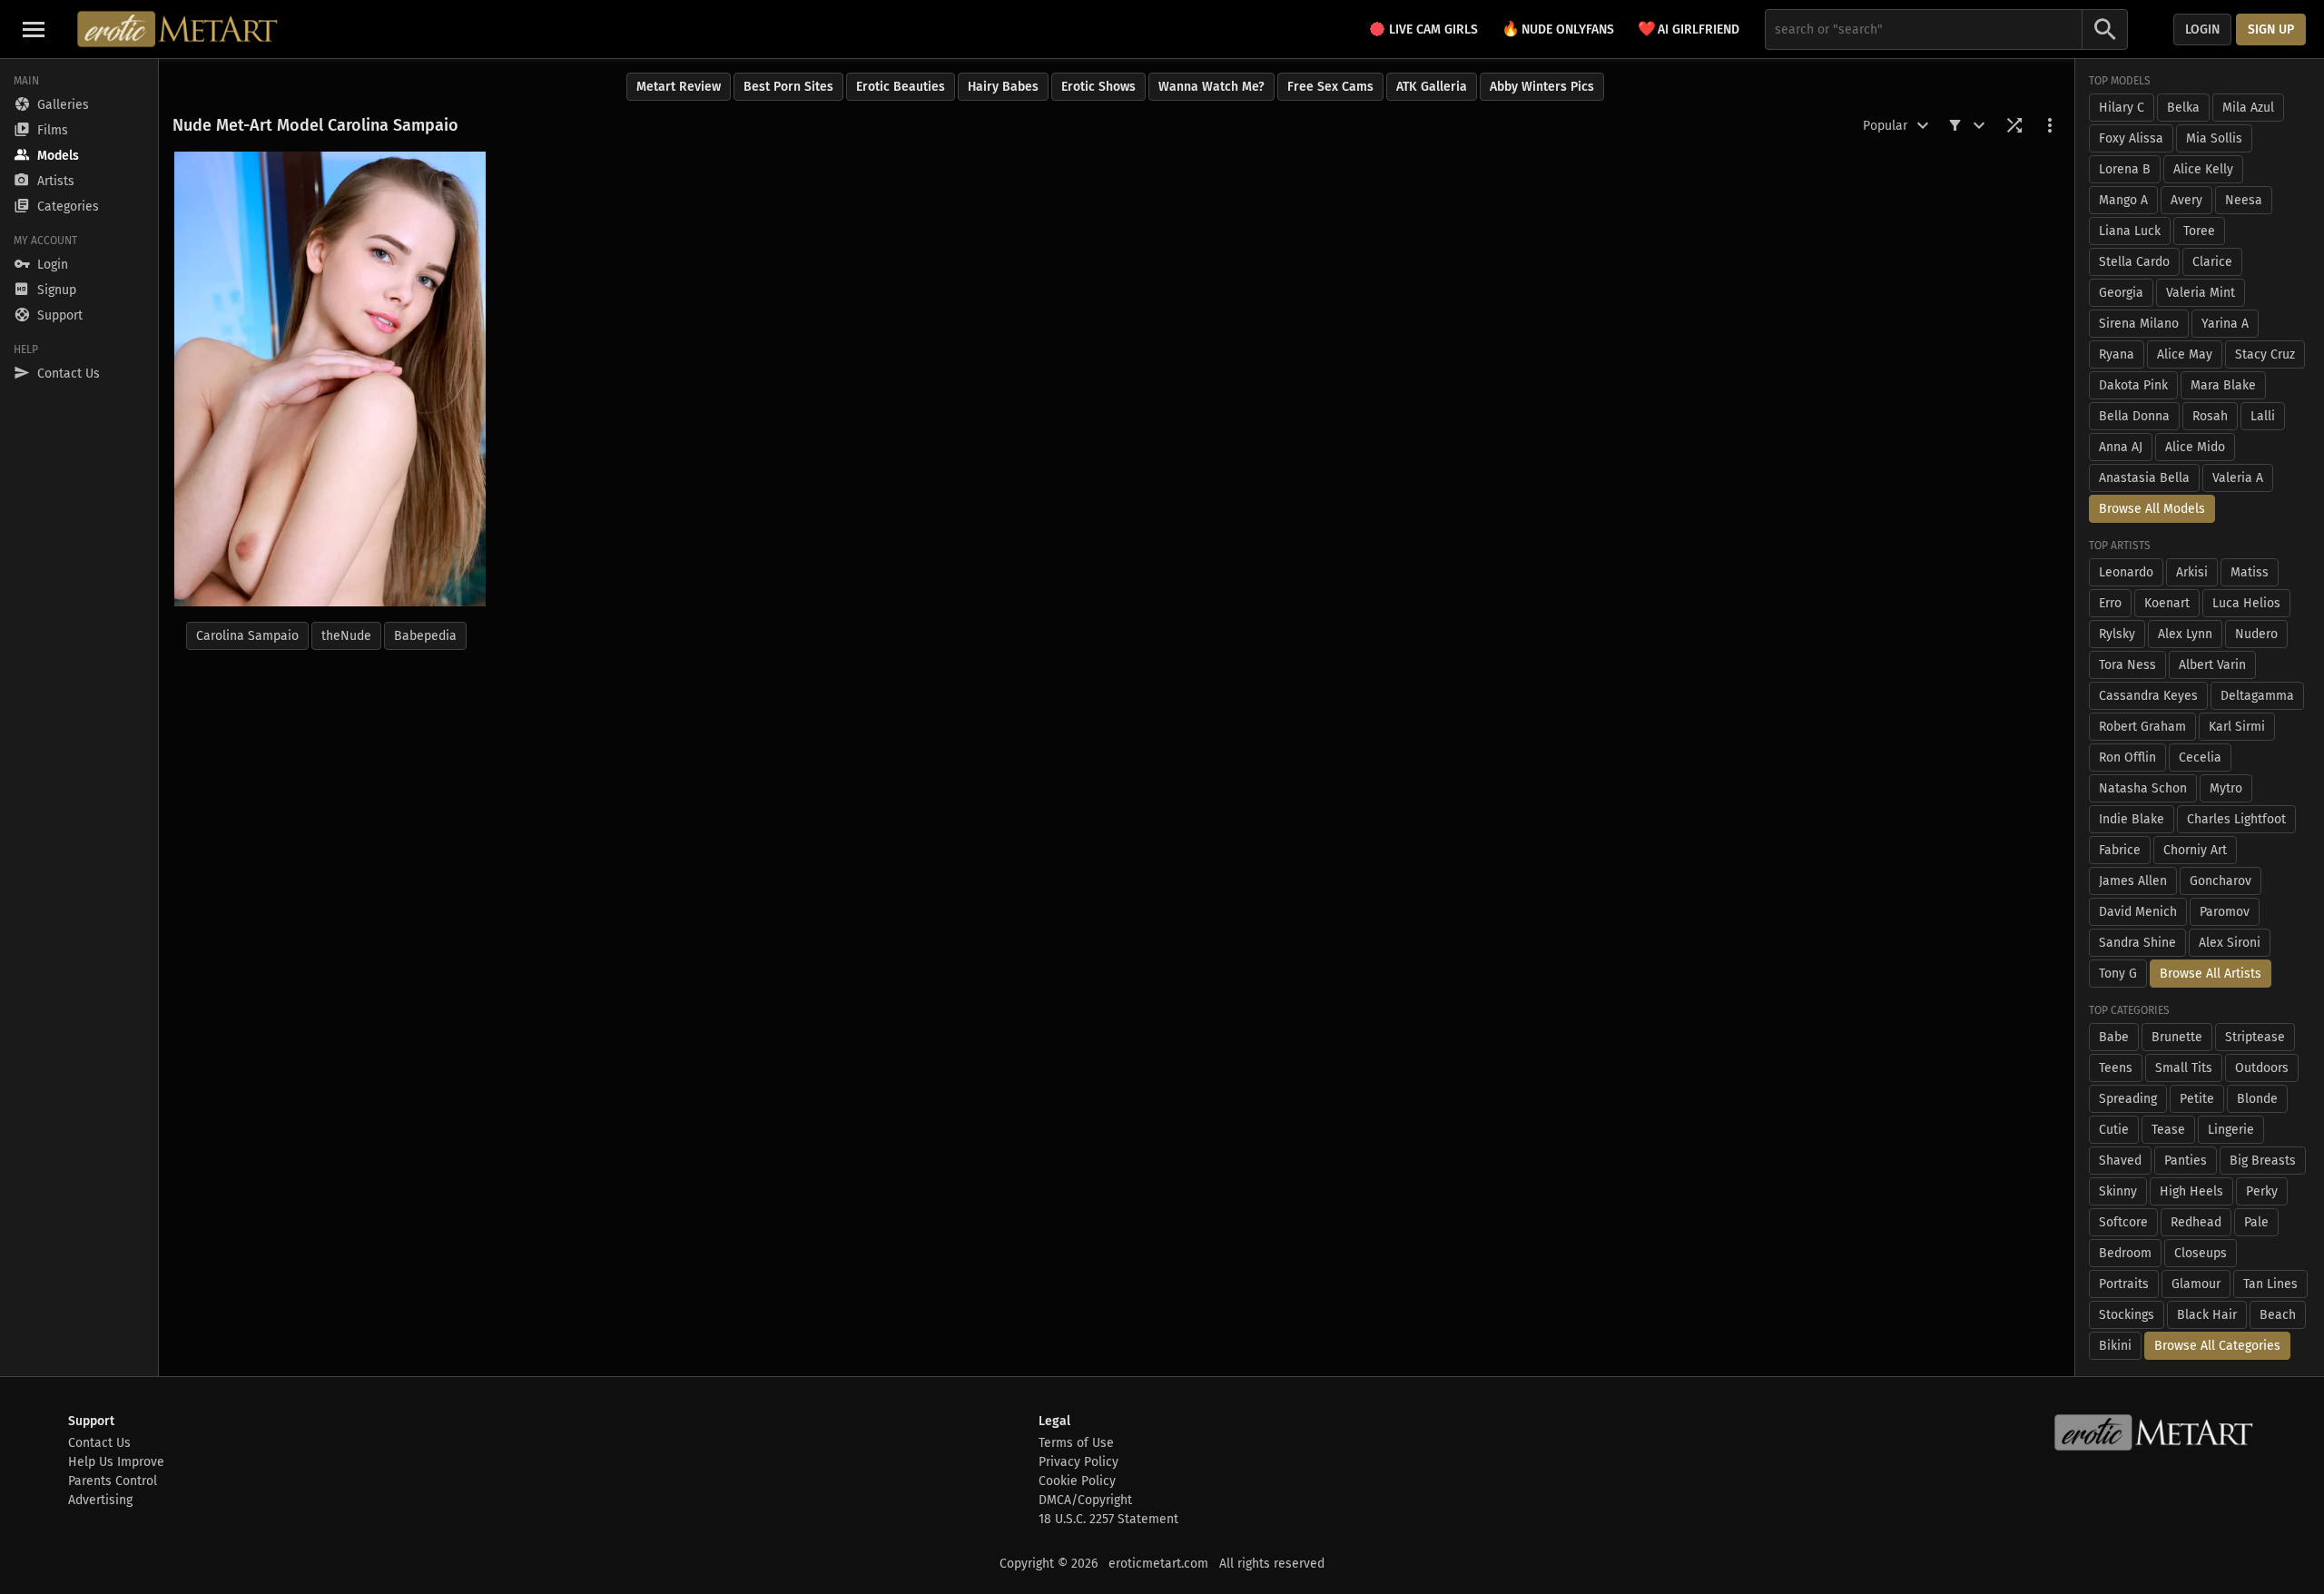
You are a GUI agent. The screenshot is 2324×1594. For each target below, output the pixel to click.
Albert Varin (2212, 665)
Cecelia (2200, 758)
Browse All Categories (2217, 1346)
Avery (2186, 200)
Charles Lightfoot (2236, 819)
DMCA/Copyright (1085, 1500)
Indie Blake (2132, 819)
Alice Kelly (2203, 169)
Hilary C (2122, 108)
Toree (2199, 231)
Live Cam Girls (1433, 30)
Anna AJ (2121, 447)
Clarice (2212, 262)
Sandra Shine (2137, 943)
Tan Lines (2270, 1284)
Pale (2256, 1222)
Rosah (2210, 416)
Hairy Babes (1003, 87)
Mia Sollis (2214, 138)
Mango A (2123, 200)
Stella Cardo (2134, 262)
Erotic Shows (1098, 87)
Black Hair (2207, 1315)
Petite (2197, 1099)
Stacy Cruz (2265, 354)
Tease (2168, 1130)
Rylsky (2117, 634)
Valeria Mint (2201, 293)
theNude (346, 636)
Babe (2114, 1037)
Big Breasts (2263, 1161)
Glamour (2196, 1284)
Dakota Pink (2133, 385)
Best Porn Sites (788, 87)
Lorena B (2125, 169)
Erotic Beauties (901, 87)
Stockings (2127, 1315)
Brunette (2177, 1037)
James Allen (2133, 881)
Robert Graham (2142, 727)
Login (2202, 30)
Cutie (2114, 1130)
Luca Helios (2246, 603)
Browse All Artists (2211, 974)
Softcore (2123, 1222)
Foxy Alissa (2131, 138)
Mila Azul (2248, 108)
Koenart (2167, 603)
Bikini (2115, 1346)
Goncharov (2221, 881)
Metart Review (679, 87)
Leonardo (2126, 572)
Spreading (2128, 1099)
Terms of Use (1076, 1443)
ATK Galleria (1432, 87)
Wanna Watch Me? (1211, 87)
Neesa (2244, 200)
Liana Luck (2130, 231)
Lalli (2263, 416)
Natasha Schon (2143, 788)
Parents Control (113, 1481)
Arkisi (2192, 572)
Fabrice (2120, 850)
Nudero (2256, 634)
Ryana (2117, 354)
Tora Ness (2127, 665)
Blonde (2257, 1099)
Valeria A (2238, 478)
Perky (2262, 1191)
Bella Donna (2134, 416)
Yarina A (2225, 324)
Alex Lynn (2185, 634)
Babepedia (425, 636)
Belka (2183, 108)
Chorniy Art (2195, 850)
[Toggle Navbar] (34, 29)
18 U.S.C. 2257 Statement (1108, 1519)
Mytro (2226, 788)
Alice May (2185, 354)
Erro (2110, 603)
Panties (2186, 1161)
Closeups (2201, 1253)
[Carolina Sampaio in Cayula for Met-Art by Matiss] (330, 379)
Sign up (2271, 30)
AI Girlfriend (1689, 29)
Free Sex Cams (1330, 87)
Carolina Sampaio (247, 636)
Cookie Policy (1077, 1481)
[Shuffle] (2014, 125)
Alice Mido (2195, 447)
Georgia (2121, 293)
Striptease (2255, 1037)
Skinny (2118, 1191)
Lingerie (2231, 1130)
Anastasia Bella (2144, 478)
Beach (2278, 1315)
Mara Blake (2223, 385)
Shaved (2120, 1161)
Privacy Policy (1078, 1462)
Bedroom (2125, 1253)
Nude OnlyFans (1558, 29)
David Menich (2138, 912)
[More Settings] (2050, 125)
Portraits (2124, 1284)
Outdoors (2262, 1068)
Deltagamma (2257, 696)
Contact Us (99, 1443)
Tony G (2118, 974)
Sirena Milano (2139, 324)
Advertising (100, 1500)
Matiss (2250, 572)
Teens (2116, 1068)
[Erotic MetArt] (178, 29)
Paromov (2225, 912)
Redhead (2196, 1222)
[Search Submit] (2105, 30)
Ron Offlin (2127, 758)
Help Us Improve (116, 1462)
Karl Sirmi (2237, 727)
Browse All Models (2152, 509)
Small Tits (2184, 1068)
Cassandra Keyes (2148, 696)
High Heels (2191, 1191)
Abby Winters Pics (1542, 87)
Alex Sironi (2230, 943)
